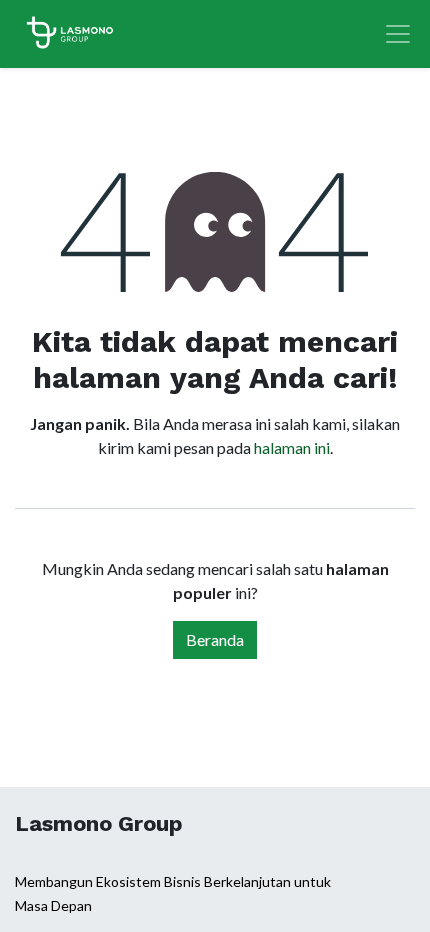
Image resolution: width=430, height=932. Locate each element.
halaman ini (292, 447)
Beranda (215, 639)
